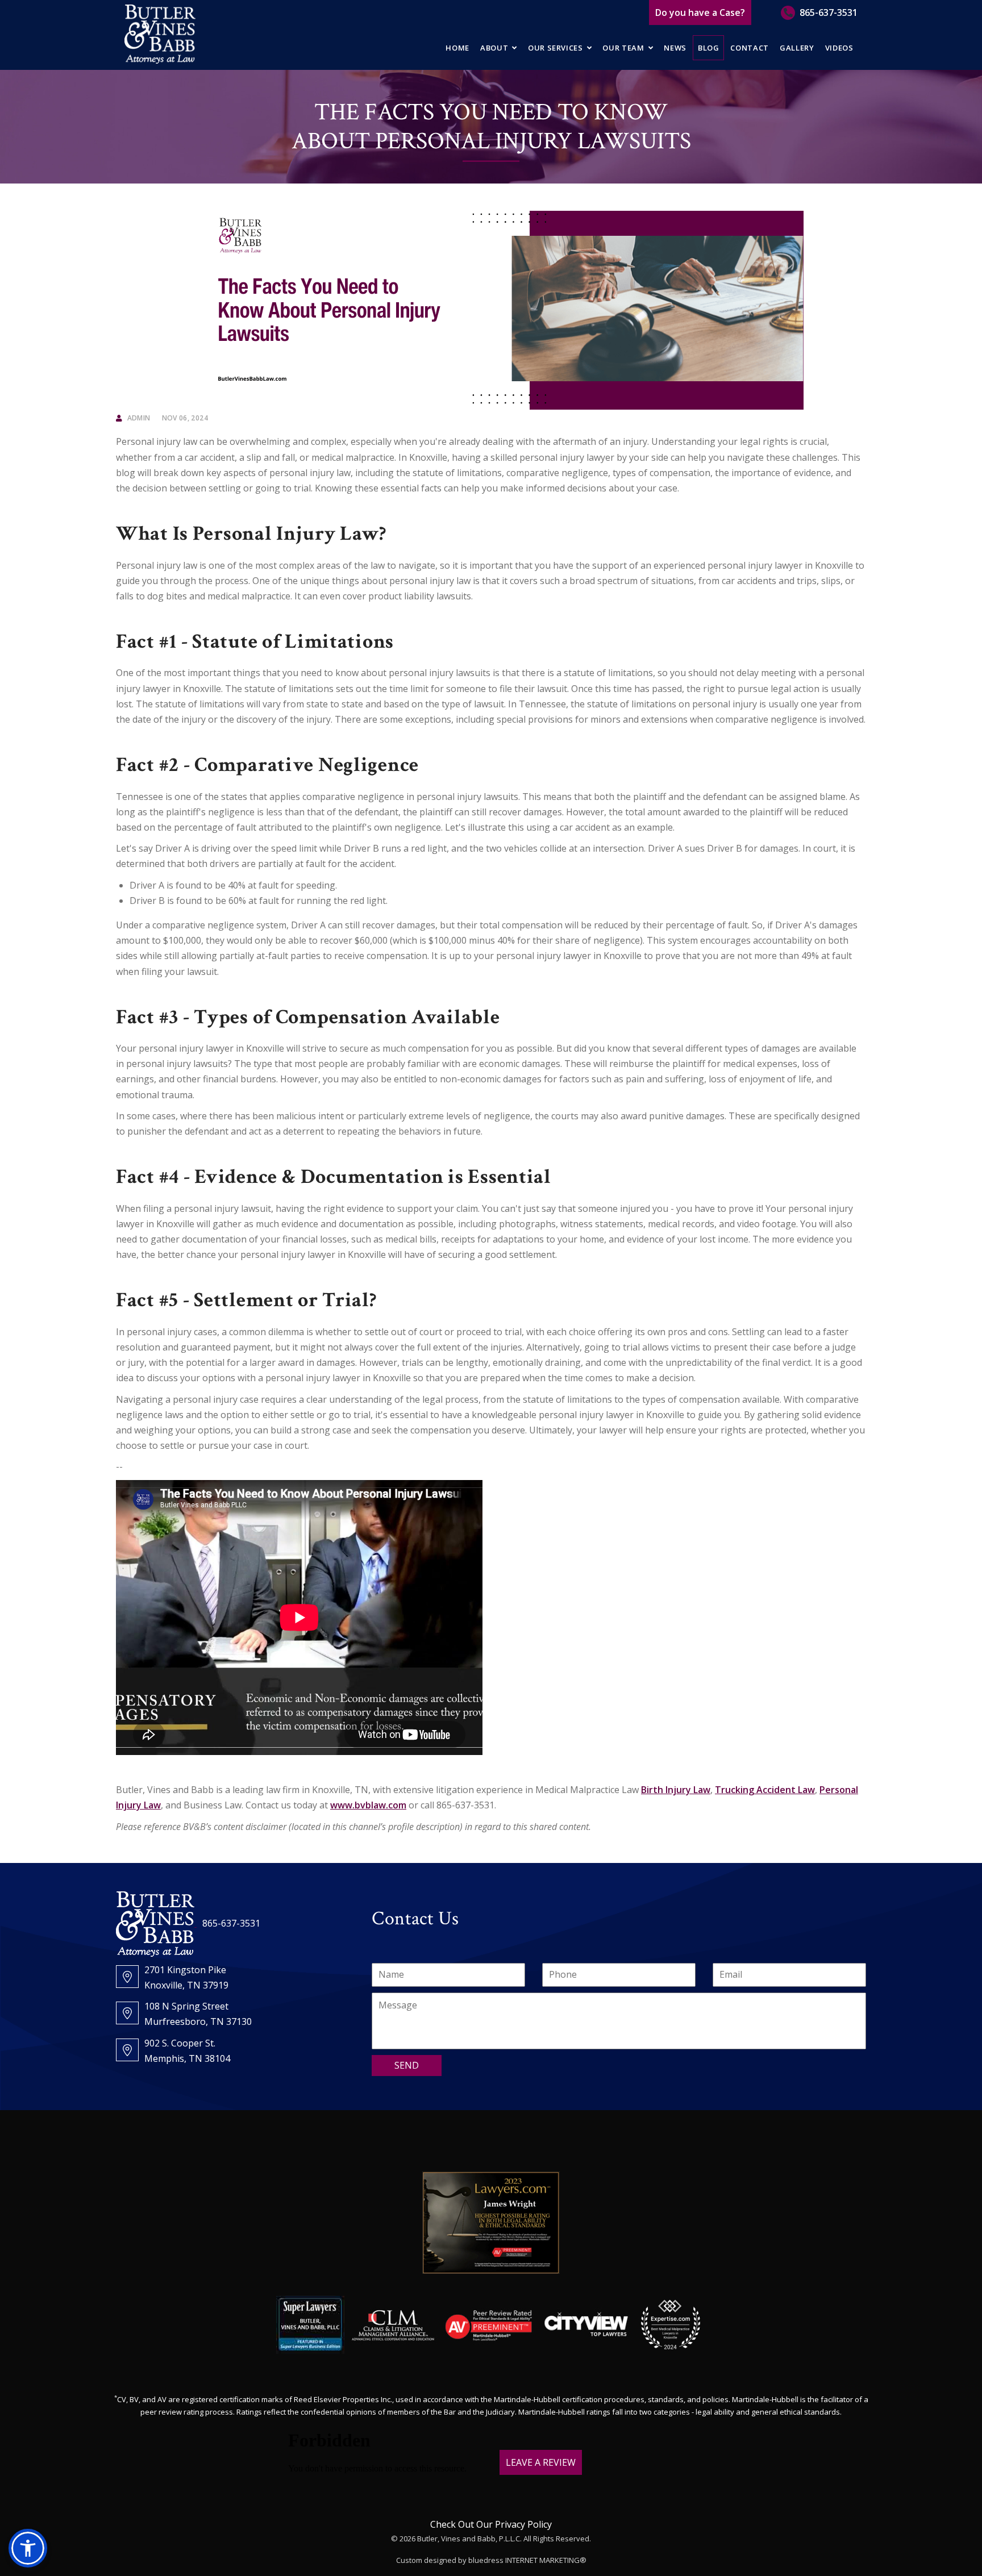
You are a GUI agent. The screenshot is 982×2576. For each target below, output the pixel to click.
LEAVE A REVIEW (541, 2462)
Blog (709, 48)
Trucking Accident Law (765, 1790)
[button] (28, 2548)
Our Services (556, 48)
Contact (750, 48)
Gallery (797, 48)
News (675, 48)
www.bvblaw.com (368, 1805)
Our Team (623, 48)
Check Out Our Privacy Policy (491, 2524)
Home (457, 48)
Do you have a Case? (700, 12)
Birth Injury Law (676, 1790)
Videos (839, 48)
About (494, 48)
